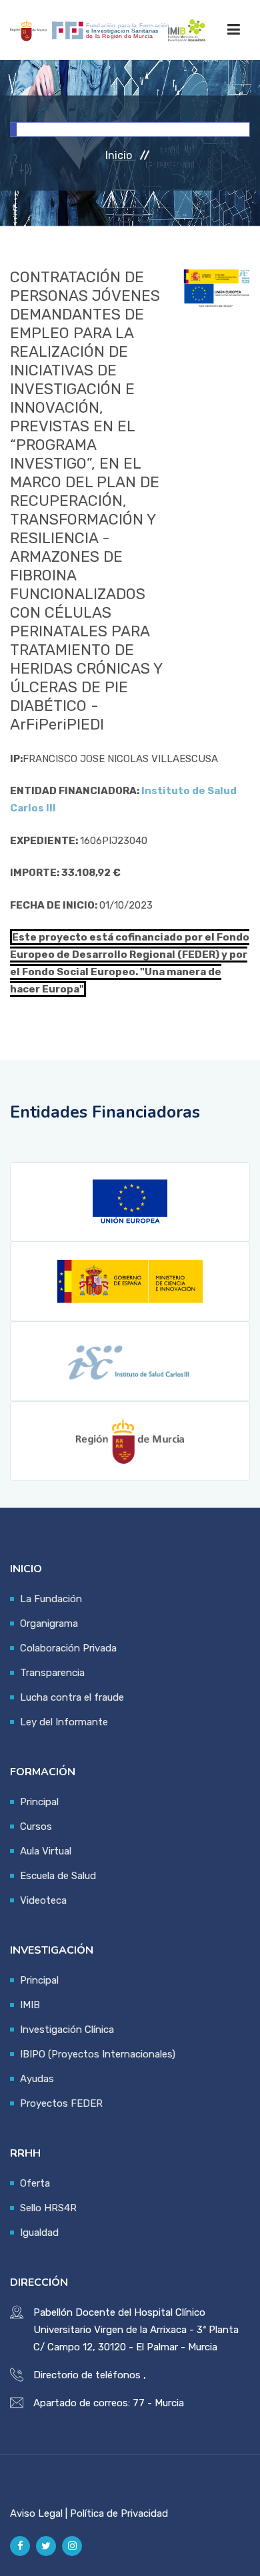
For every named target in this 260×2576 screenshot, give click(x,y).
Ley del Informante (64, 1722)
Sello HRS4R (48, 2208)
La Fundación (51, 1599)
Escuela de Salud (58, 1876)
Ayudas (37, 2079)
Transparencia (52, 1673)
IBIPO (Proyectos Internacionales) (98, 2054)
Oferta (35, 2183)
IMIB (30, 2005)
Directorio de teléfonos (87, 2375)
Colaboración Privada (68, 1648)
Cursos (36, 1826)
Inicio (119, 155)
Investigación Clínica (67, 2030)
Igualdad (39, 2233)
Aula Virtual (46, 1851)
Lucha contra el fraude (72, 1697)
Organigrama (49, 1623)
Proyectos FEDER (61, 2103)
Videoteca (43, 1900)
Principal (39, 1802)
